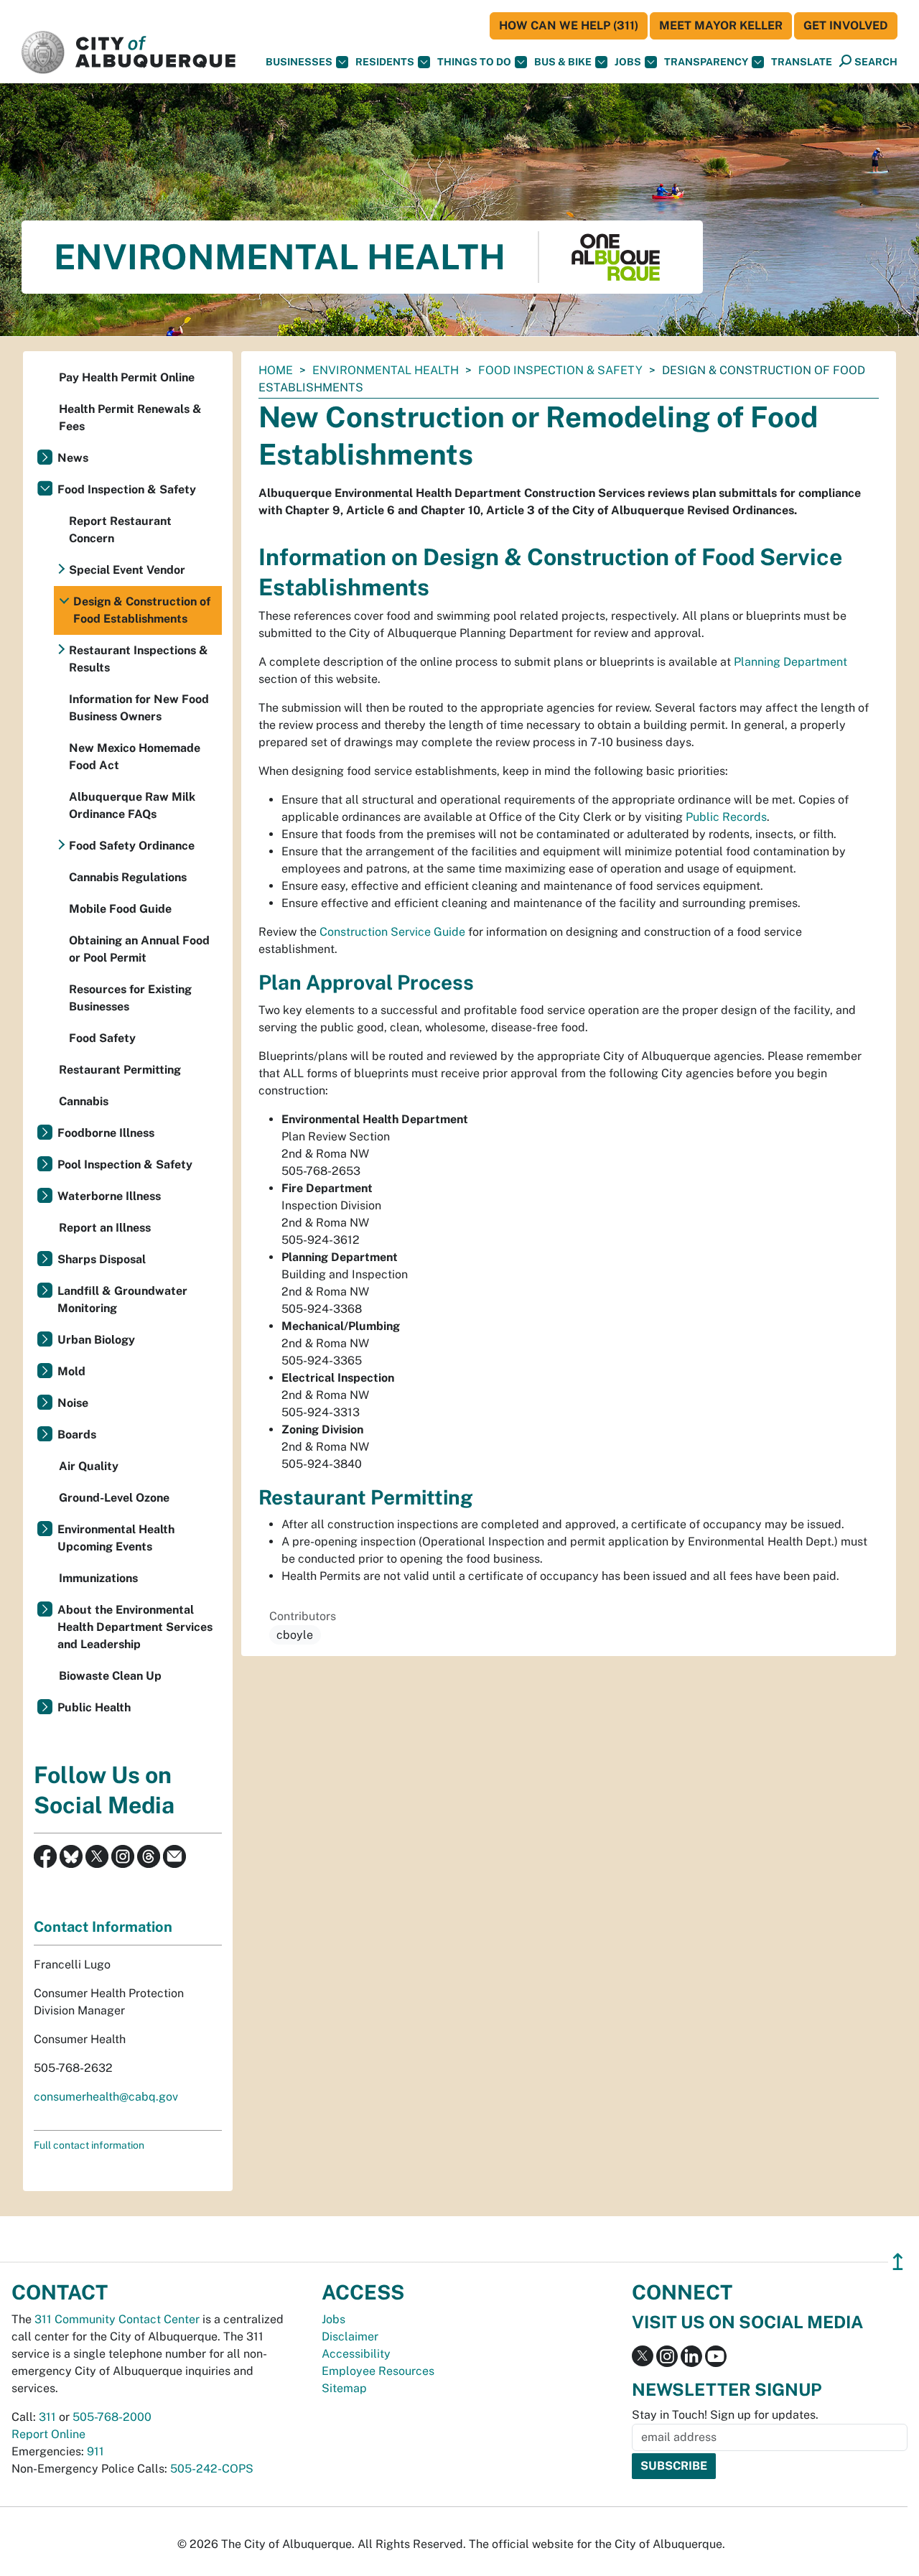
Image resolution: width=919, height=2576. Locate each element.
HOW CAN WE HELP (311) (569, 25)
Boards (77, 1435)
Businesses (299, 62)
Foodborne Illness (106, 1133)
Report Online (48, 2434)
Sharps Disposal (102, 1259)
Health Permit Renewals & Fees (130, 418)
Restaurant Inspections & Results (139, 659)
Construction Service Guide (392, 932)
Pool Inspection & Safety (125, 1164)
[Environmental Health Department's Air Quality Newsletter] (174, 1855)
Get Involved (846, 25)
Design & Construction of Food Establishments (142, 610)
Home (276, 370)
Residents (385, 62)
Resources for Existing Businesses (130, 998)
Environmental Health (386, 370)
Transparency (706, 62)
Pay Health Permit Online (127, 377)
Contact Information (103, 1927)
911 (95, 2451)
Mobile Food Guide (120, 909)
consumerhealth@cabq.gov (106, 2097)
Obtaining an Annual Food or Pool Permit (139, 949)
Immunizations (98, 1578)
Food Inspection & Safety (560, 370)
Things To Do (474, 62)
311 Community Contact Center (117, 2319)
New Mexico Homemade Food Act (135, 757)
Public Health (94, 1707)
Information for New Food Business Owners (139, 708)
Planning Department (790, 662)
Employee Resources (378, 2371)
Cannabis (84, 1101)
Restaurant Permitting (120, 1070)
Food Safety (102, 1038)
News (73, 458)
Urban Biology (96, 1340)
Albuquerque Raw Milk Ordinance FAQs (132, 805)
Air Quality (89, 1466)
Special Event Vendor (127, 570)
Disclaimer (350, 2336)
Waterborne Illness (109, 1196)
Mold (71, 1371)
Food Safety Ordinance (132, 846)
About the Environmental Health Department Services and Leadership (135, 1627)
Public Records (726, 817)
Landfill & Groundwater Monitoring (122, 1299)
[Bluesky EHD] (71, 1855)
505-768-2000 (112, 2417)
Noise (73, 1403)
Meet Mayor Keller (721, 25)
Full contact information (89, 2145)
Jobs (628, 62)
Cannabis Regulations (128, 877)
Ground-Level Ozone (114, 1498)
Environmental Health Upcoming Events (116, 1538)
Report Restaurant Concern (120, 530)
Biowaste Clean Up (110, 1676)
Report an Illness (105, 1228)
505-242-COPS (212, 2469)
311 (47, 2417)
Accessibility (356, 2354)
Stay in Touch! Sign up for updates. (725, 2415)
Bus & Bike (563, 62)
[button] (802, 62)
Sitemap (344, 2388)
